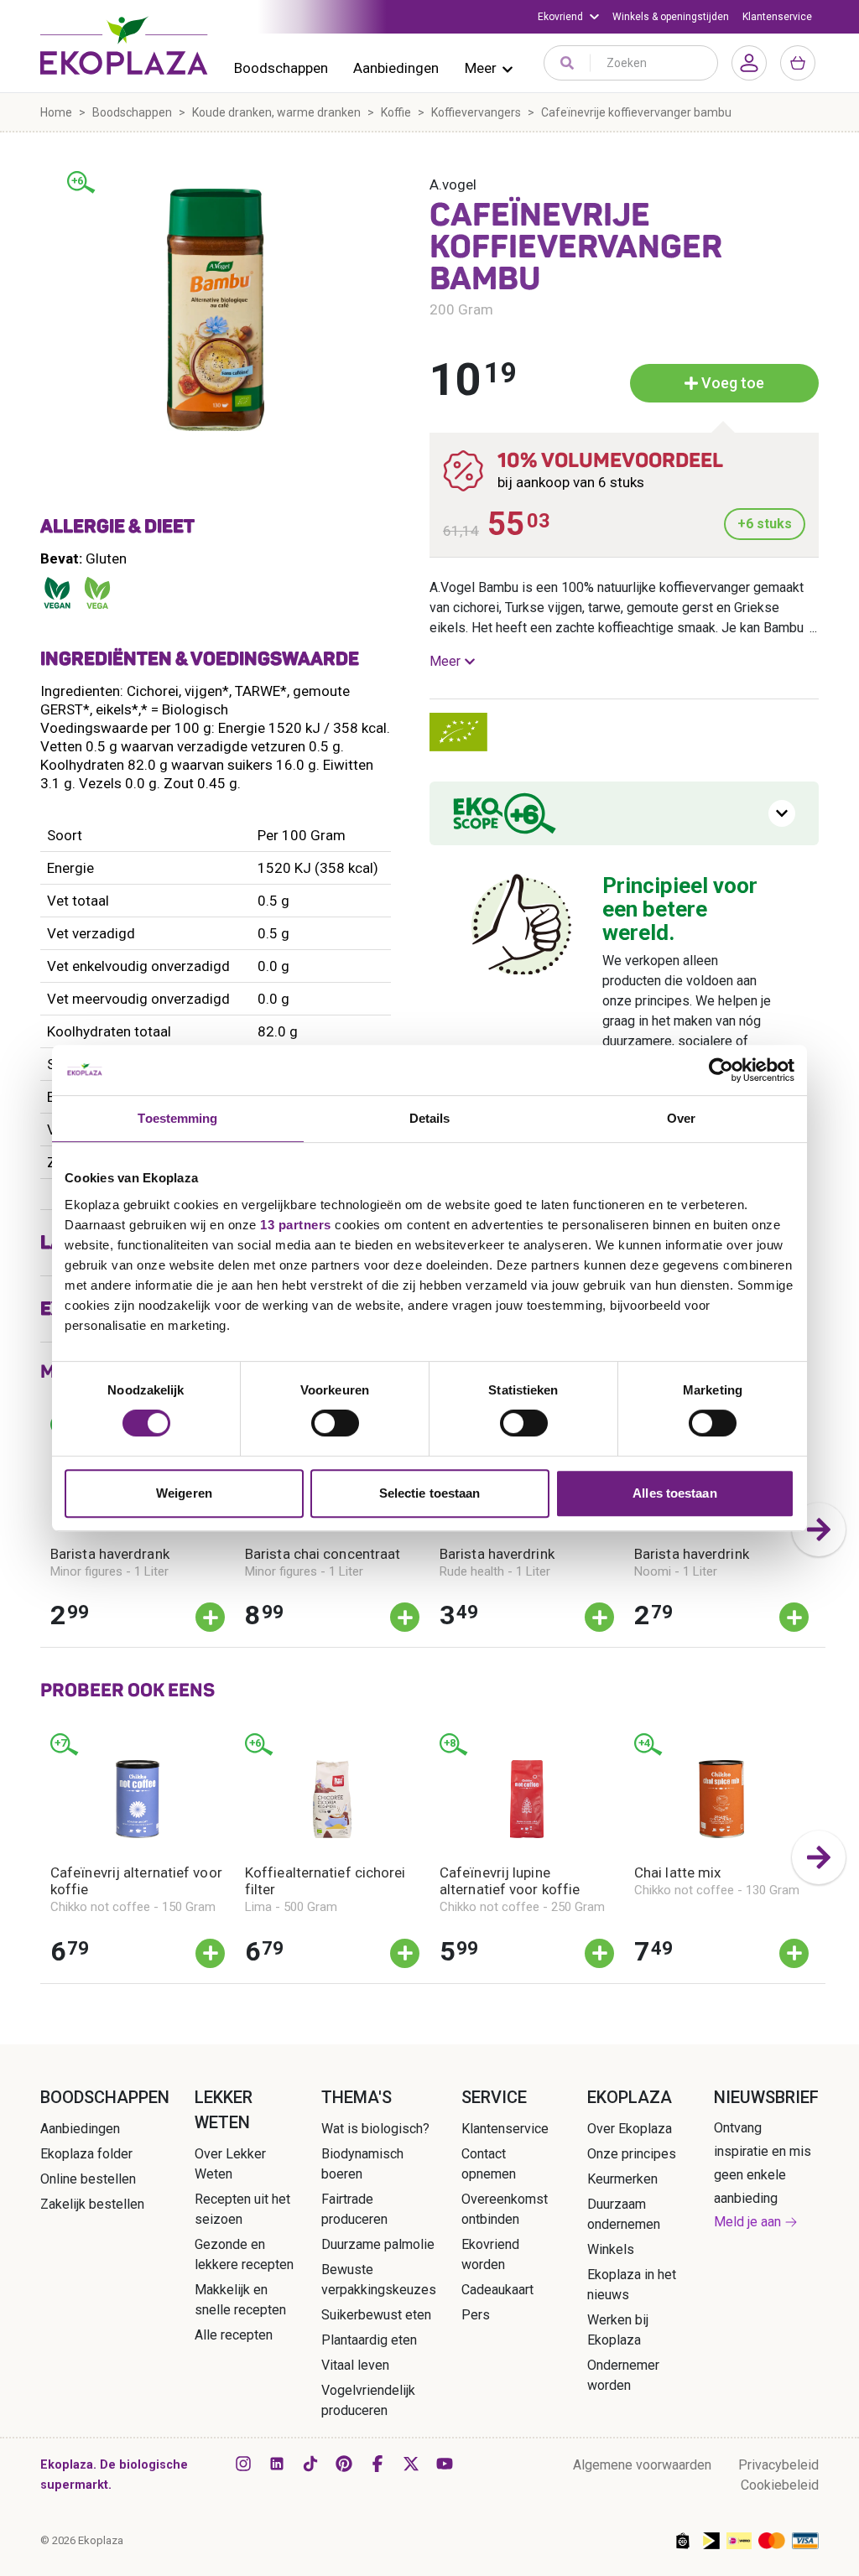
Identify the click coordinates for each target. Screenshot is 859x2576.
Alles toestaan (674, 1493)
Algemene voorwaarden (642, 2465)
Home (56, 112)
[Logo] (124, 45)
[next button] (819, 1529)
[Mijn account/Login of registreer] (749, 63)
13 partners (296, 1225)
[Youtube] (445, 2464)
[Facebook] (377, 2464)
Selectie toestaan (430, 1493)
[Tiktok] (310, 2464)
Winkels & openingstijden (671, 17)
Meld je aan (747, 2222)
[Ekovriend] (568, 17)
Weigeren (184, 1493)
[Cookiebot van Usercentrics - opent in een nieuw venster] (721, 1070)
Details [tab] (430, 1118)
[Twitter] (411, 2464)
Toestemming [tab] (177, 1118)
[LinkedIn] (277, 2464)
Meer (481, 68)
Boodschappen (281, 68)
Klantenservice (777, 17)
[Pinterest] (344, 2464)
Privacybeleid (778, 2465)
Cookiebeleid (780, 2485)
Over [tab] (681, 1118)
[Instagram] (243, 2464)
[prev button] (40, 1529)
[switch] (335, 1423)
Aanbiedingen (396, 68)
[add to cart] (210, 1617)
